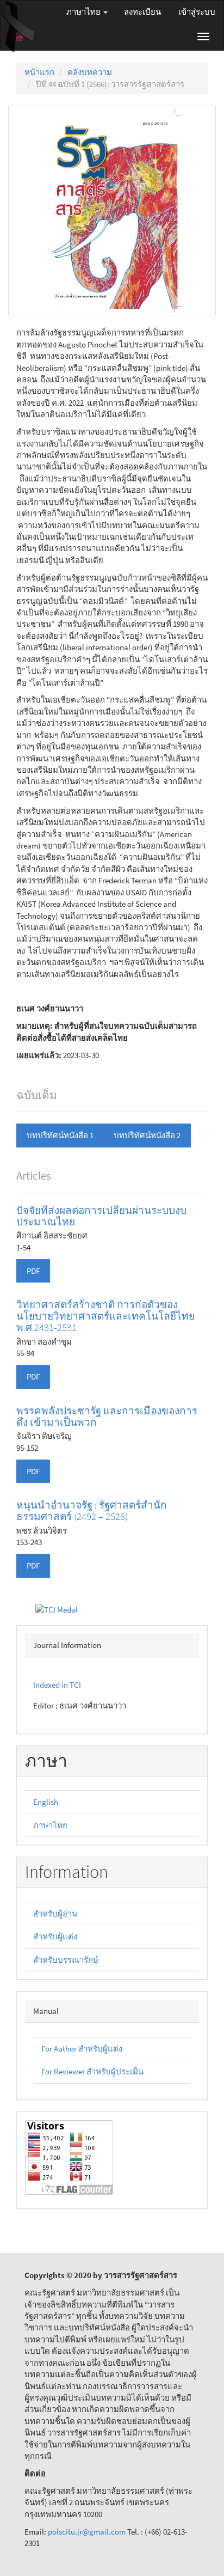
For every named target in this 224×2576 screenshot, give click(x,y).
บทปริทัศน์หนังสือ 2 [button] (147, 1135)
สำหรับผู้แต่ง (55, 1936)
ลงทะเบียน (142, 12)
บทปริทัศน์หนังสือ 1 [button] (60, 1135)
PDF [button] (33, 1271)
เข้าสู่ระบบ (197, 12)
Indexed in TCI (57, 1685)
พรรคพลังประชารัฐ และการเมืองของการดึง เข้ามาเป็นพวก (107, 1416)
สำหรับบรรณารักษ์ (66, 1960)
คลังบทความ (90, 72)
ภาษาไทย (50, 1825)
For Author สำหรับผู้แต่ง (82, 2049)
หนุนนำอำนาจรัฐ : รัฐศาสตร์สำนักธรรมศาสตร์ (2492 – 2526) (92, 1510)
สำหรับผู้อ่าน (55, 1913)
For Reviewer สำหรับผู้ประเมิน (92, 2071)
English (46, 1802)
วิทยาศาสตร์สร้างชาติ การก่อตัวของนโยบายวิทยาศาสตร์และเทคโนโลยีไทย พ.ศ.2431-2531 (105, 1316)
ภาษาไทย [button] (84, 12)
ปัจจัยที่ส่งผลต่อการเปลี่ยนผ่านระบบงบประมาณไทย (101, 1216)
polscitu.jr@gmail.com (88, 2532)
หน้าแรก (39, 72)
